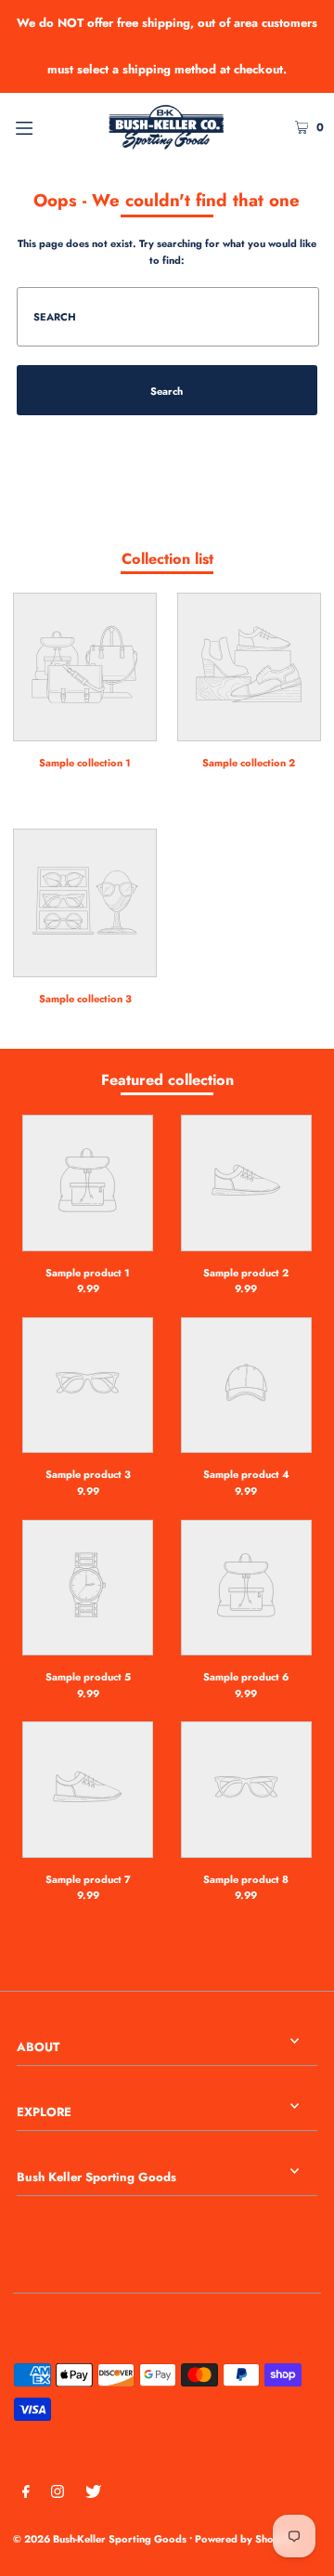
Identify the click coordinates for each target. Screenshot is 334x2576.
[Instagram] (58, 2494)
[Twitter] (93, 2494)
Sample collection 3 (85, 999)
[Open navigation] (44, 126)
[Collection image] (85, 729)
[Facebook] (26, 2494)
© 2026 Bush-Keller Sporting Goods (100, 2539)
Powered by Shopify (244, 2539)
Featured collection (167, 1080)
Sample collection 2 (249, 763)
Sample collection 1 (85, 763)
